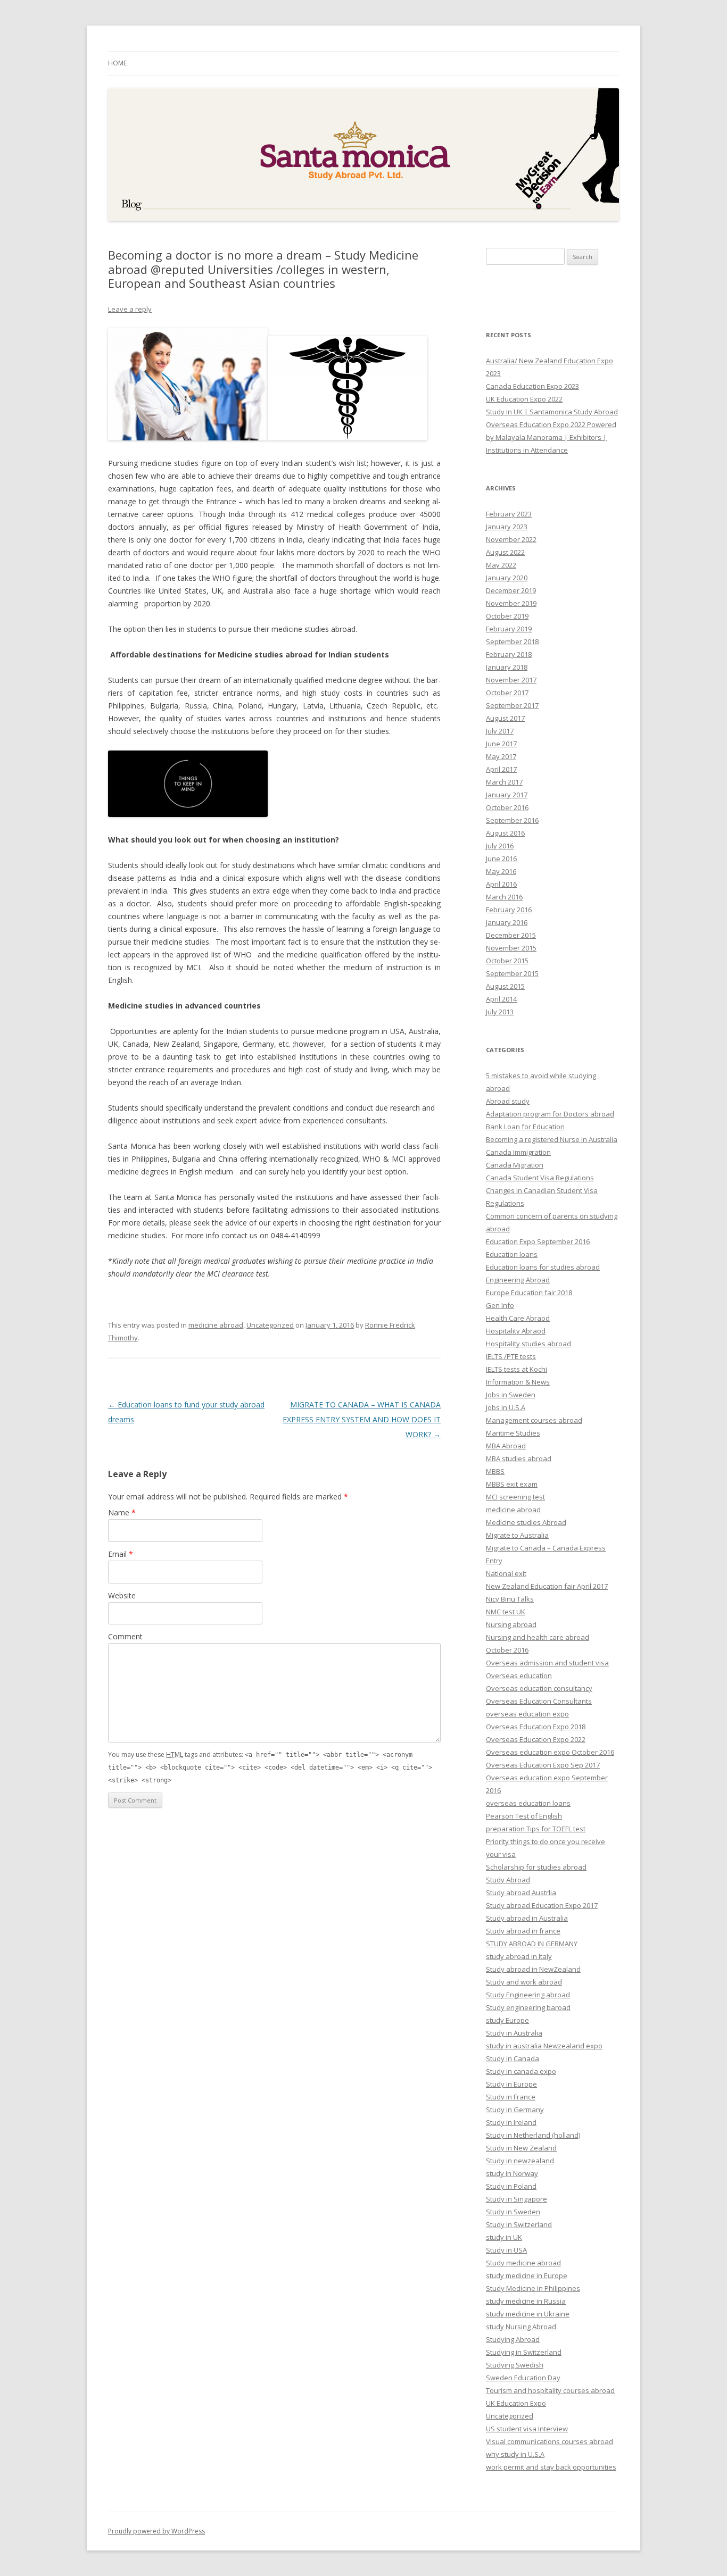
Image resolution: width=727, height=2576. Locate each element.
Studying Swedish (515, 2365)
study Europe (507, 2020)
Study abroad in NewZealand (533, 1969)
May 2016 (501, 871)
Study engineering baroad (528, 2007)
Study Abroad (508, 1880)
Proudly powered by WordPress (156, 2531)
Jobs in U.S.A (506, 1407)
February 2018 (509, 654)
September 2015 (512, 973)
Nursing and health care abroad (538, 1637)
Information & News (518, 1382)
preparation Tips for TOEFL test (536, 1829)
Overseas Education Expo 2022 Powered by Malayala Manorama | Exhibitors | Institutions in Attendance (551, 437)
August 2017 (505, 718)
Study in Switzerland (519, 2224)
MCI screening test (515, 1497)
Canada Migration (515, 1165)
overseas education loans (528, 1803)
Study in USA (506, 2250)
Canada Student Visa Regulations (540, 1178)
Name (122, 1512)
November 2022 (511, 539)
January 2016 (507, 922)
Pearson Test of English (524, 1816)
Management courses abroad (534, 1420)
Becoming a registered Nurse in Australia (552, 1139)
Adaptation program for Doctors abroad (550, 1114)
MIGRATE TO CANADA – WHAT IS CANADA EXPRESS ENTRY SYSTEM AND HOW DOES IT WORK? (362, 1419)
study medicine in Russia (526, 2301)
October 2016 (507, 807)
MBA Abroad (506, 1446)
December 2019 (511, 590)
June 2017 (501, 744)
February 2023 (509, 514)
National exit (506, 1573)
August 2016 (505, 833)
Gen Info (500, 1305)
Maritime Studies (513, 1433)
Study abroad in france (523, 1931)
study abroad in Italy (519, 1956)
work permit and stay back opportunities (551, 2467)
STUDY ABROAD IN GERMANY (532, 1944)
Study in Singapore (517, 2199)
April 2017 (501, 769)
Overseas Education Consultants (539, 1701)
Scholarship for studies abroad (536, 1867)
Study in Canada (513, 2058)
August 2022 (505, 552)
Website (122, 1595)
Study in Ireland (511, 2122)
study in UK (504, 2237)
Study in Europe (511, 2084)
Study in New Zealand (521, 2148)
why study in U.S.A (515, 2454)
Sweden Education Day (523, 2378)
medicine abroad (216, 1325)
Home (117, 63)
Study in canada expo (521, 2071)
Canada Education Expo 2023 (532, 386)
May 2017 (501, 756)
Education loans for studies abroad (543, 1267)
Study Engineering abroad (528, 1995)
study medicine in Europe (527, 2275)
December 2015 (511, 935)
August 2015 (505, 986)
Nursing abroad (511, 1624)
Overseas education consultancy (539, 1688)
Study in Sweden (513, 2212)
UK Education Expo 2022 (524, 399)
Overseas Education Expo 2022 (536, 1739)
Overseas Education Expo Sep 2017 (543, 1765)
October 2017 (507, 693)
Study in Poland (511, 2186)
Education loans (512, 1254)
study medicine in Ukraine (528, 2314)
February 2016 (509, 910)
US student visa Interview (527, 2429)
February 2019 (509, 629)
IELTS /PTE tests (511, 1356)
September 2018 (512, 641)
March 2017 (504, 782)
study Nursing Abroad (521, 2327)
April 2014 (501, 999)
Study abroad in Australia (527, 1918)
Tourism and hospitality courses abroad (550, 2390)
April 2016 (501, 884)
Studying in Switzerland (524, 2352)
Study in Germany (515, 2110)
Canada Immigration (518, 1152)
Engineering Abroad (518, 1280)
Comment (125, 1636)
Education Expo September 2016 (538, 1241)
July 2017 (500, 731)
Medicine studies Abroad (526, 1522)
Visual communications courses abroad (550, 2441)
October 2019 (507, 616)
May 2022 (501, 565)
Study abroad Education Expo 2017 (542, 1905)
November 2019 (511, 603)
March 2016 (504, 897)
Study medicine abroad (523, 2263)
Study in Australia (514, 2033)
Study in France (511, 2097)
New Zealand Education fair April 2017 (547, 1586)
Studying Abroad (513, 2339)
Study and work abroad (524, 1982)
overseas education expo (527, 1714)
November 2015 (511, 948)
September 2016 (512, 820)
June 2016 (501, 858)
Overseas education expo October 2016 (550, 1752)
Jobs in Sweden (511, 1395)
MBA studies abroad (519, 1458)
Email (121, 1554)
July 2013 (500, 1012)
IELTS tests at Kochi (517, 1369)
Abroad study (508, 1101)
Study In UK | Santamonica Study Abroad (552, 412)
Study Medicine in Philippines (533, 2288)
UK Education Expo (516, 2403)
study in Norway (512, 2173)
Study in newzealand (520, 2161)
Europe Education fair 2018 (529, 1293)
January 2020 (507, 578)
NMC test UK (506, 1612)
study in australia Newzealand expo (544, 2046)
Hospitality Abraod (516, 1331)
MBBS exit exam (512, 1484)
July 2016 (500, 846)
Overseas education (519, 1675)
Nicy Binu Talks (510, 1599)
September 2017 (512, 705)
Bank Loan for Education (525, 1127)
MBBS (495, 1471)
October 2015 (507, 961)
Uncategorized (270, 1325)
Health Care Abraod (518, 1318)
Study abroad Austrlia (521, 1893)
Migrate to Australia (517, 1535)
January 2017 (507, 795)
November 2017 (511, 680)
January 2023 (507, 527)
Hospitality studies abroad (528, 1344)
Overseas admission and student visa (547, 1663)
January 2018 (507, 667)
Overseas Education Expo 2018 (536, 1727)
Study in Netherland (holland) (533, 2135)
